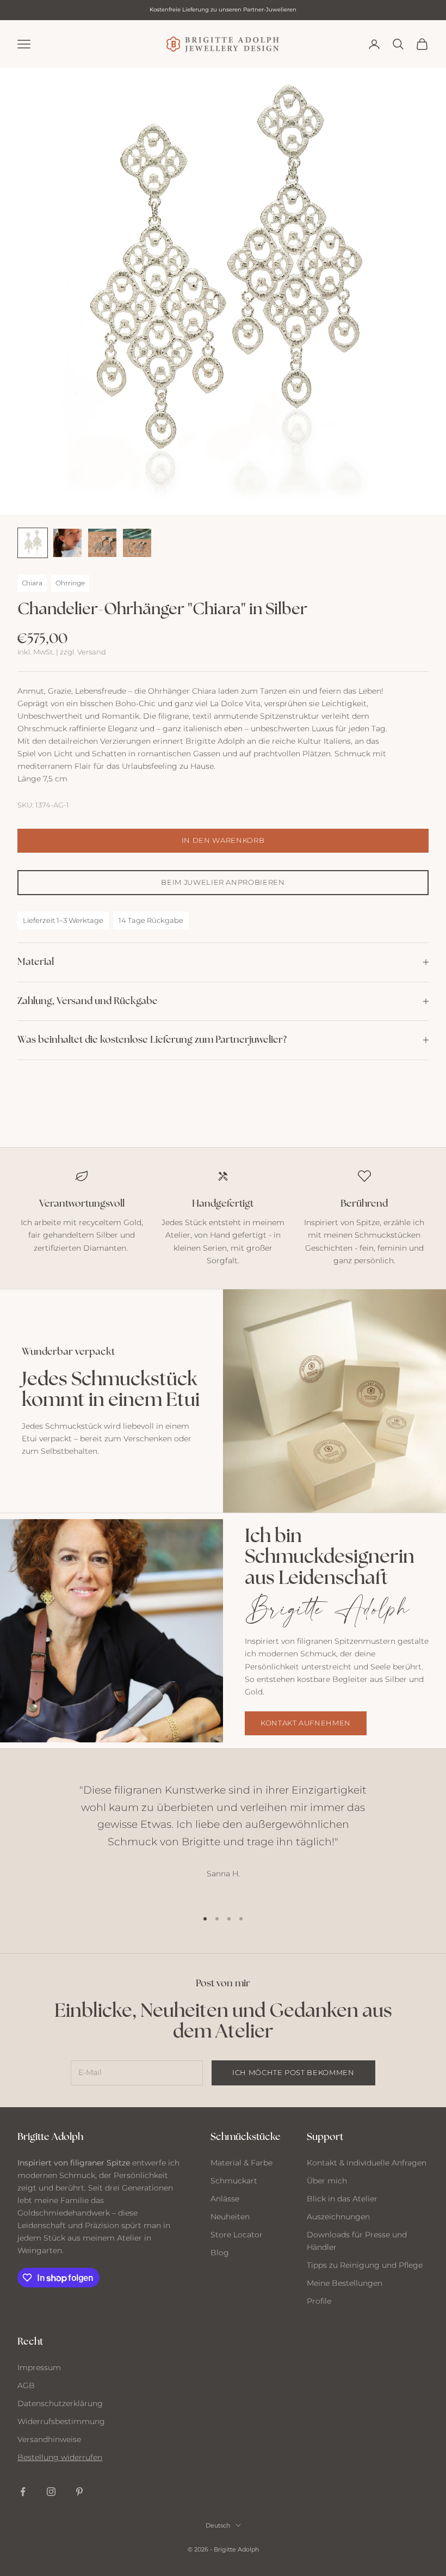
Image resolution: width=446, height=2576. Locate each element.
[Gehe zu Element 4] (137, 543)
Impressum (39, 2367)
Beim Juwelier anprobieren (223, 882)
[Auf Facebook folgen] (23, 2492)
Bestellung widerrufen (60, 2457)
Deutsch (218, 2525)
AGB (26, 2385)
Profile (319, 2301)
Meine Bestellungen (345, 2283)
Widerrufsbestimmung (61, 2421)
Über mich (327, 2181)
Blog (220, 2253)
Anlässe (225, 2199)
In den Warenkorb (223, 840)
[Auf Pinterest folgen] (79, 2492)
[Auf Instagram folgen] (51, 2492)
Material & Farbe (241, 2163)
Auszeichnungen (338, 2217)
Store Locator (237, 2235)
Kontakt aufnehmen (306, 1723)
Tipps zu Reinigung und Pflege (365, 2265)
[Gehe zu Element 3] (102, 543)
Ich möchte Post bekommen (293, 2072)
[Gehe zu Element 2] (67, 543)
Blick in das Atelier (342, 2199)
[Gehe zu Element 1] (33, 543)
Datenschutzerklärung (60, 2403)
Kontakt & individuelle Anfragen (367, 2163)
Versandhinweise (49, 2439)
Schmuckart (234, 2181)
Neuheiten (230, 2217)
